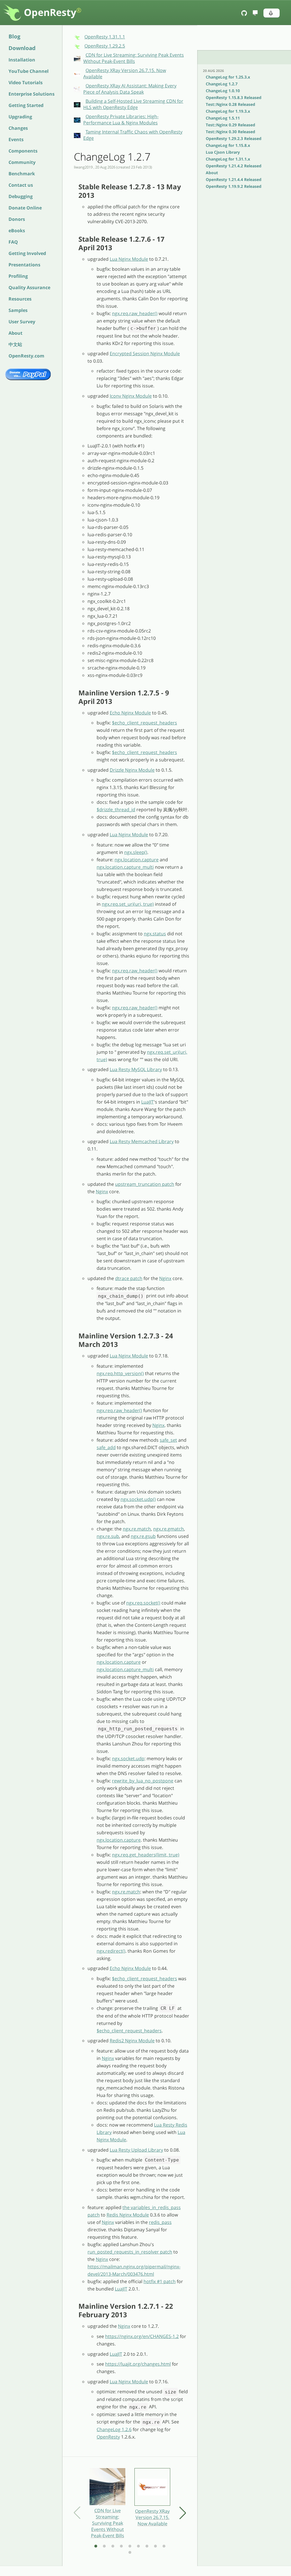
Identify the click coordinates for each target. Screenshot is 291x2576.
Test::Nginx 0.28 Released (230, 104)
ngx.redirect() (111, 1951)
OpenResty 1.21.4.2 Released (234, 166)
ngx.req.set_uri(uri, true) (128, 904)
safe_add (106, 1447)
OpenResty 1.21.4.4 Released (234, 179)
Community (22, 162)
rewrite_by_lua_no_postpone (143, 1781)
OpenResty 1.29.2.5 (105, 46)
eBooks (17, 231)
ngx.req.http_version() (120, 1373)
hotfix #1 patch (160, 2281)
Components (23, 151)
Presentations (24, 265)
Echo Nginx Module (130, 713)
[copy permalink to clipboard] (76, 187)
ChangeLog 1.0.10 (223, 91)
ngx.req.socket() (143, 1603)
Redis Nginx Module (128, 2215)
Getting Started (26, 105)
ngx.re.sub (108, 1536)
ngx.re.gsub (143, 1536)
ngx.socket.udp (128, 1759)
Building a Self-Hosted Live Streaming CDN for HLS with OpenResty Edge (133, 104)
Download (22, 48)
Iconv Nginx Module (131, 396)
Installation (22, 60)
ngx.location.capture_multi (125, 867)
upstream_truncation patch (145, 1184)
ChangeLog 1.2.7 (222, 84)
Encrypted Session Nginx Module (145, 354)
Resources (20, 299)
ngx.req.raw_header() (135, 313)
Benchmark (22, 174)
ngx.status (155, 934)
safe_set (168, 1440)
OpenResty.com (26, 356)
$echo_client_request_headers (145, 723)
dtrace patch (129, 1278)
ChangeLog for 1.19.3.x (228, 111)
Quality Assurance (29, 287)
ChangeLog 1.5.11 (223, 118)
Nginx (102, 1192)
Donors (17, 219)
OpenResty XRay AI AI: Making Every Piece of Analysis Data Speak (130, 89)
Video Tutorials (26, 83)
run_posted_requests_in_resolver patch (130, 2252)
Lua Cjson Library (223, 152)
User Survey (22, 322)
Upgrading (20, 117)
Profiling (18, 276)
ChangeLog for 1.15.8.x (228, 145)
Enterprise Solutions (32, 94)
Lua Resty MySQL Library (136, 1069)
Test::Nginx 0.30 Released (230, 132)
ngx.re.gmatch (169, 1529)
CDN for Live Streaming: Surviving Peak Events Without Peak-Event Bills (134, 58)
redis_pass (160, 2222)
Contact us (21, 185)
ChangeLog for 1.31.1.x (228, 159)
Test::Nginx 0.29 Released (230, 125)
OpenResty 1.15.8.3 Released (234, 97)
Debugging (21, 196)
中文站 (15, 344)
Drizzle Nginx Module (132, 770)
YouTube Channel (29, 71)
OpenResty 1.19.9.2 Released (234, 186)
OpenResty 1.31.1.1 (105, 37)
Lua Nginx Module (129, 259)
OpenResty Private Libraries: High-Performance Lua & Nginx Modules (121, 120)
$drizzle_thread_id (116, 810)
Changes (18, 128)
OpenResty (53, 12)
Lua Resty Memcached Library (142, 1141)
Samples (18, 310)
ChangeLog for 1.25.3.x (228, 77)
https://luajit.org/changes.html (138, 2364)
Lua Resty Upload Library (136, 2150)
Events (16, 139)
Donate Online (25, 208)
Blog (14, 36)
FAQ (13, 242)
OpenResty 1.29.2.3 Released (234, 138)
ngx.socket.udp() (138, 1499)
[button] (272, 13)
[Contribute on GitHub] (245, 13)
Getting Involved (27, 253)
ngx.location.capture (137, 860)
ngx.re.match (137, 1529)
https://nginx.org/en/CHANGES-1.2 (142, 2336)
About (15, 333)
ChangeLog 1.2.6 (114, 2429)
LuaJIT (147, 1102)
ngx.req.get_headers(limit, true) (146, 1855)
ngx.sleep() (136, 852)
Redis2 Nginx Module (132, 2041)
